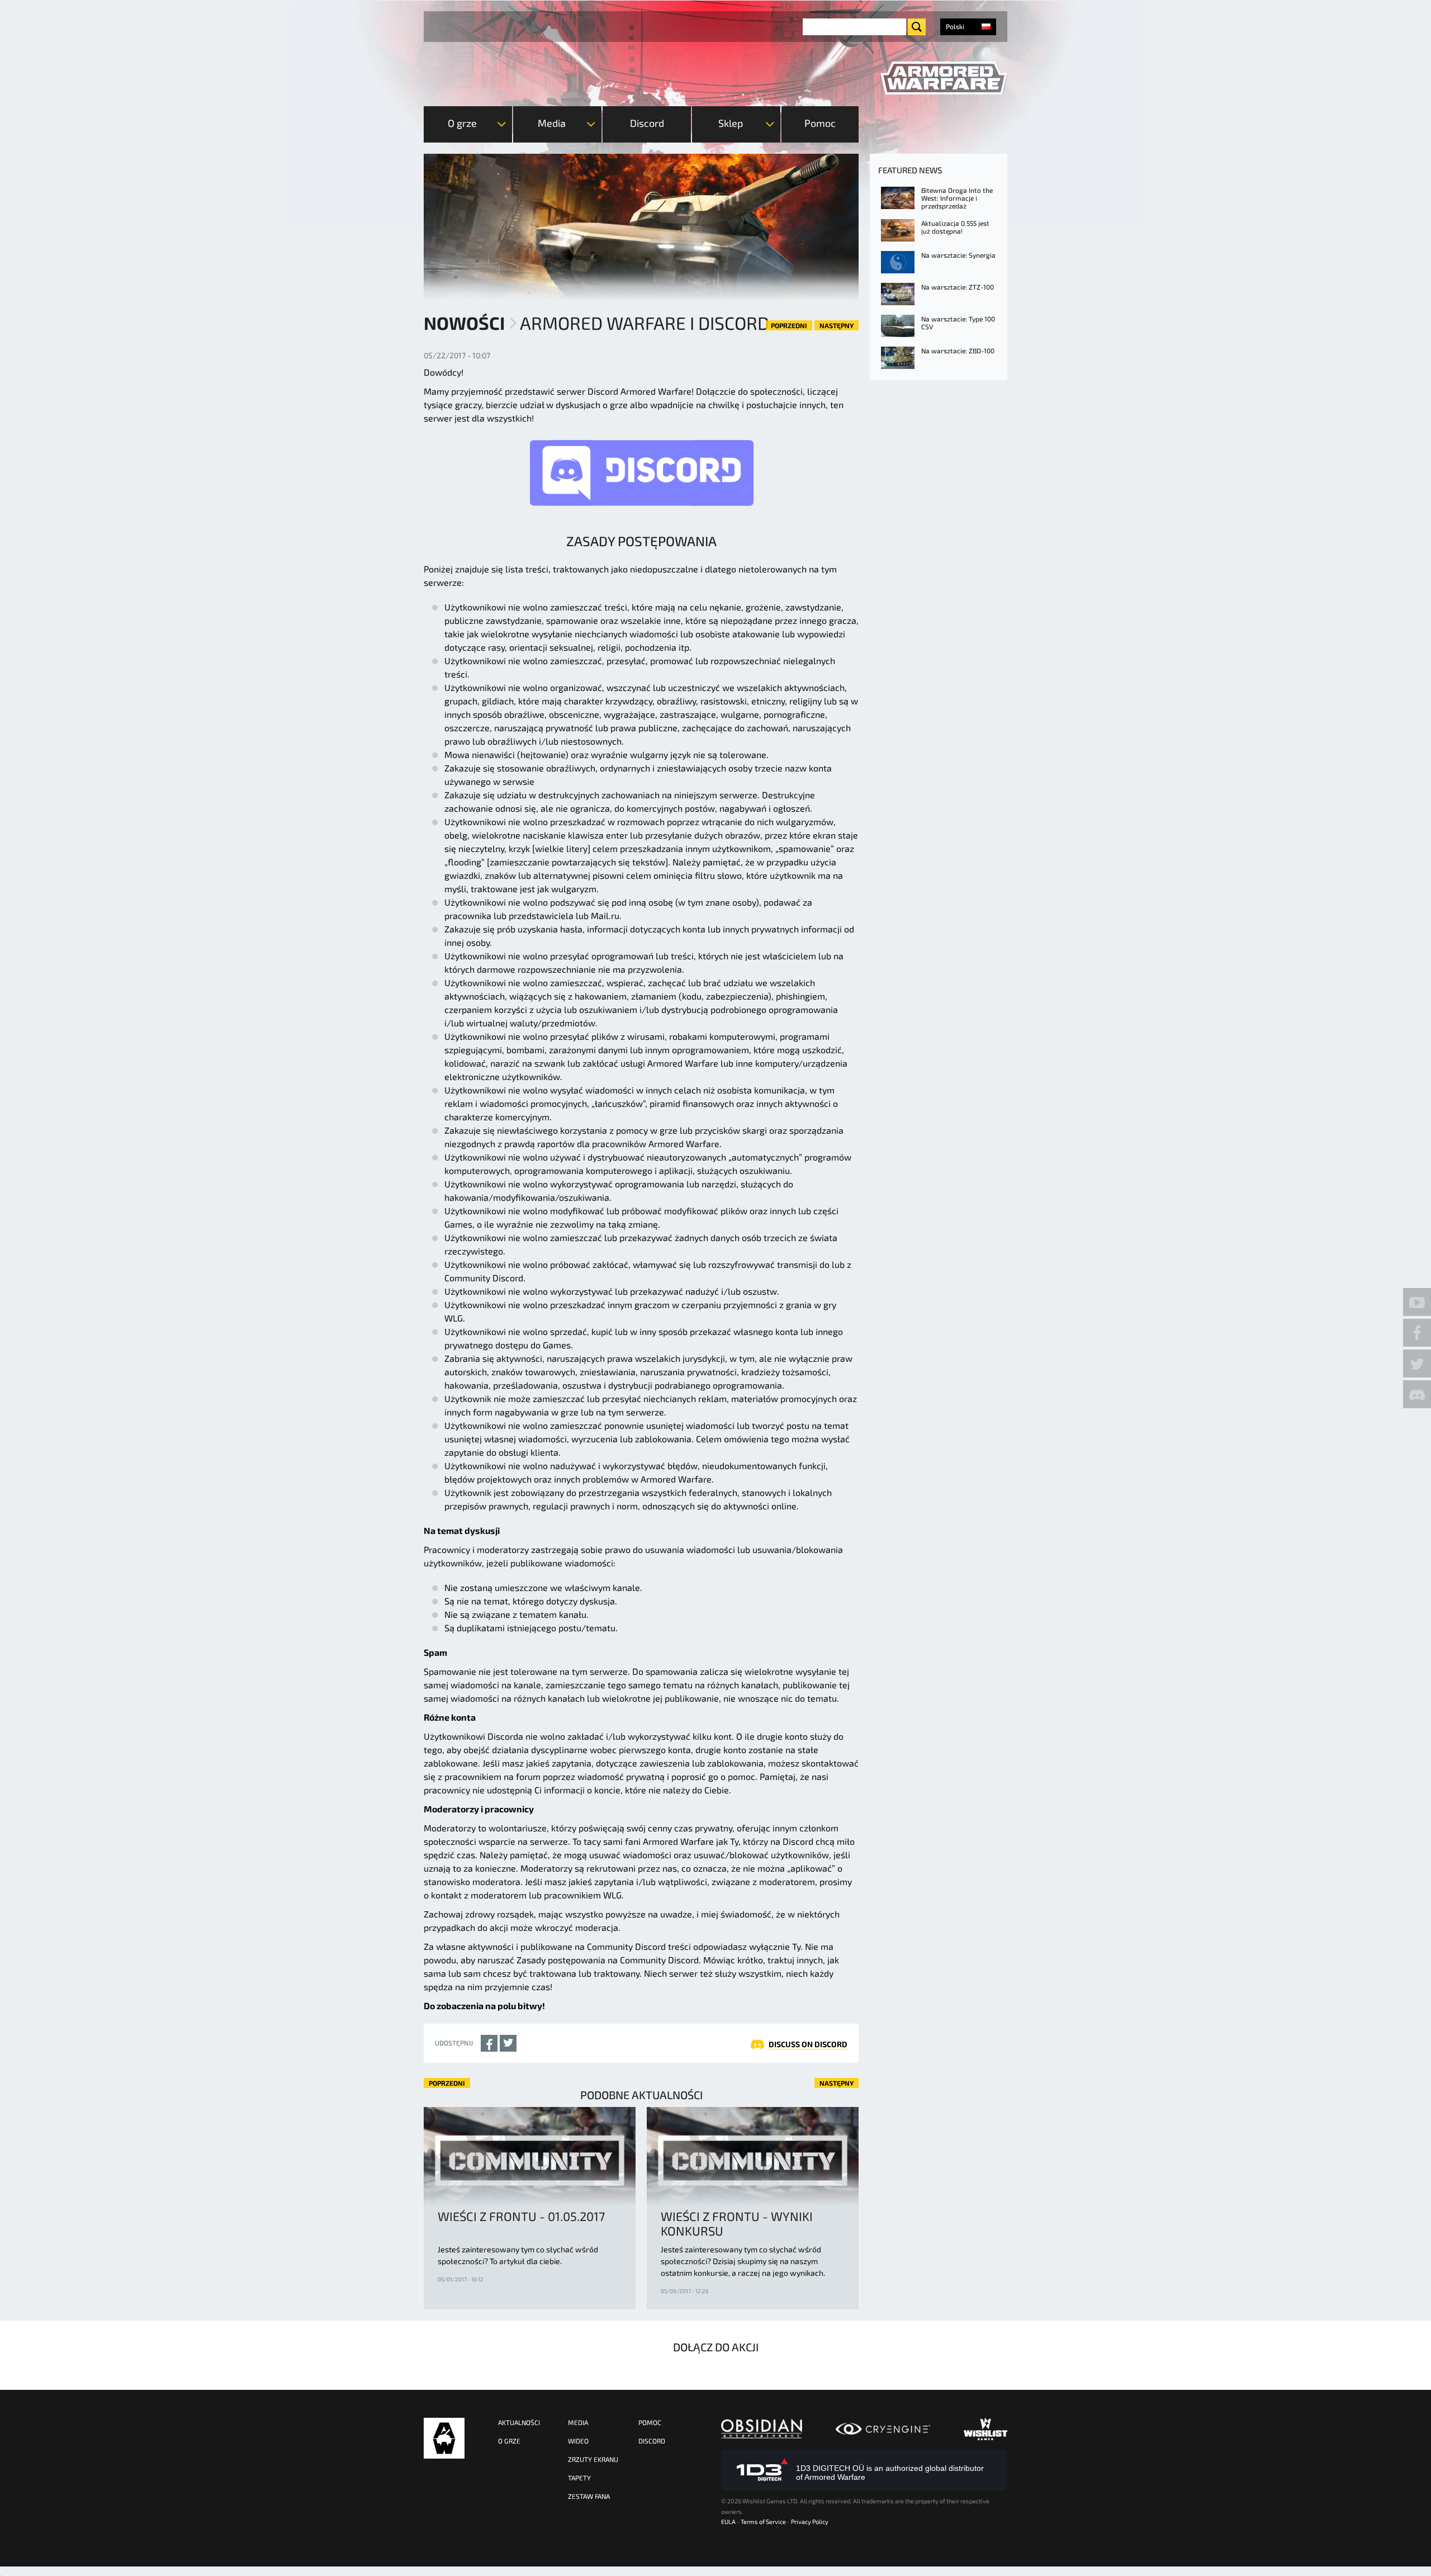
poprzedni (789, 325)
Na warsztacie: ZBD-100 (958, 351)
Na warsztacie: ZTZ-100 (958, 287)
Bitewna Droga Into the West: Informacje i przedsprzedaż (957, 198)
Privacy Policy (810, 2521)
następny (837, 325)
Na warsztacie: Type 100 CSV (958, 323)
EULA (728, 2521)
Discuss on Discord (808, 2044)
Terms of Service (763, 2521)
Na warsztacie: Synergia (958, 255)
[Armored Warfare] (944, 78)
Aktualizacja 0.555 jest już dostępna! (955, 227)
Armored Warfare (444, 2438)
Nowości (464, 323)
